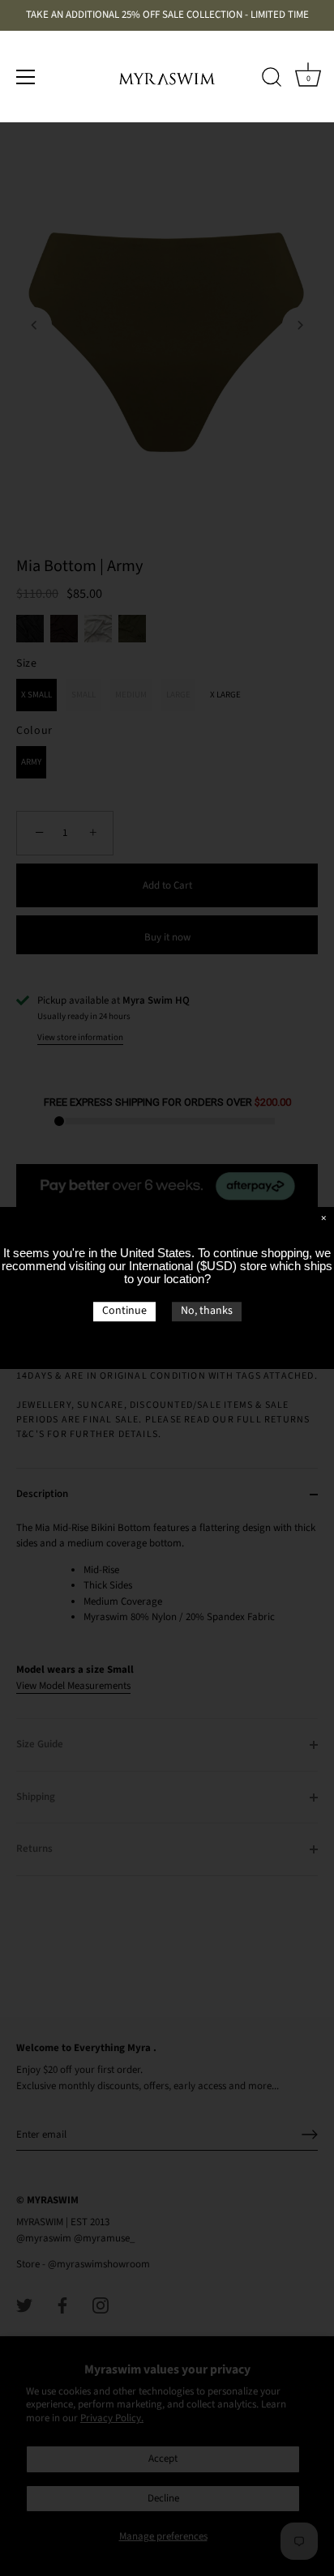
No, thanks (207, 1311)
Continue (124, 1311)
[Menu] (26, 77)
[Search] (272, 79)
